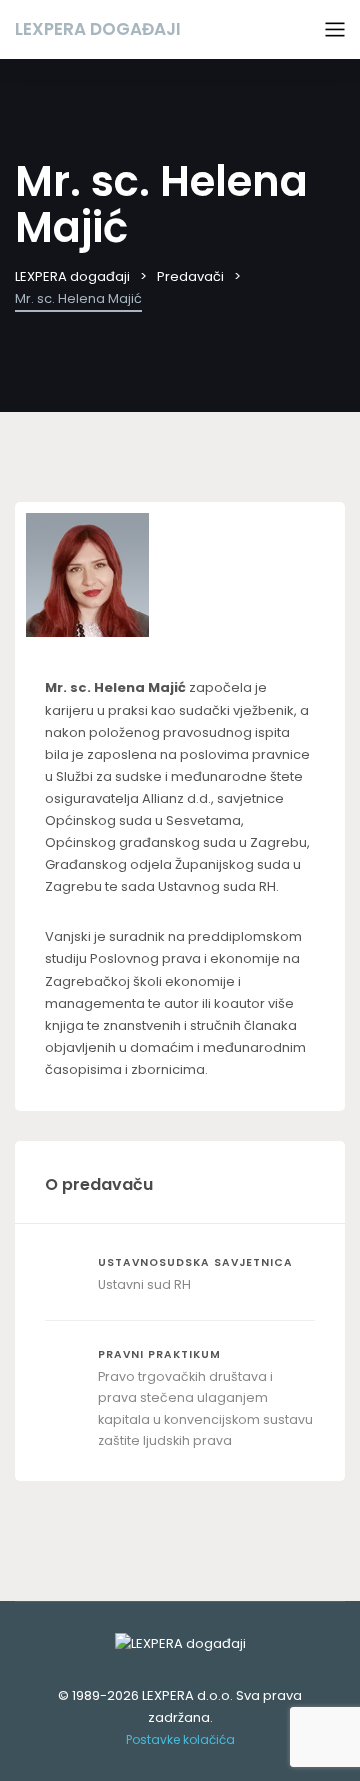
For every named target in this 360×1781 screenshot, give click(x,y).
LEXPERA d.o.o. (187, 1695)
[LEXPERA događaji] (180, 1643)
